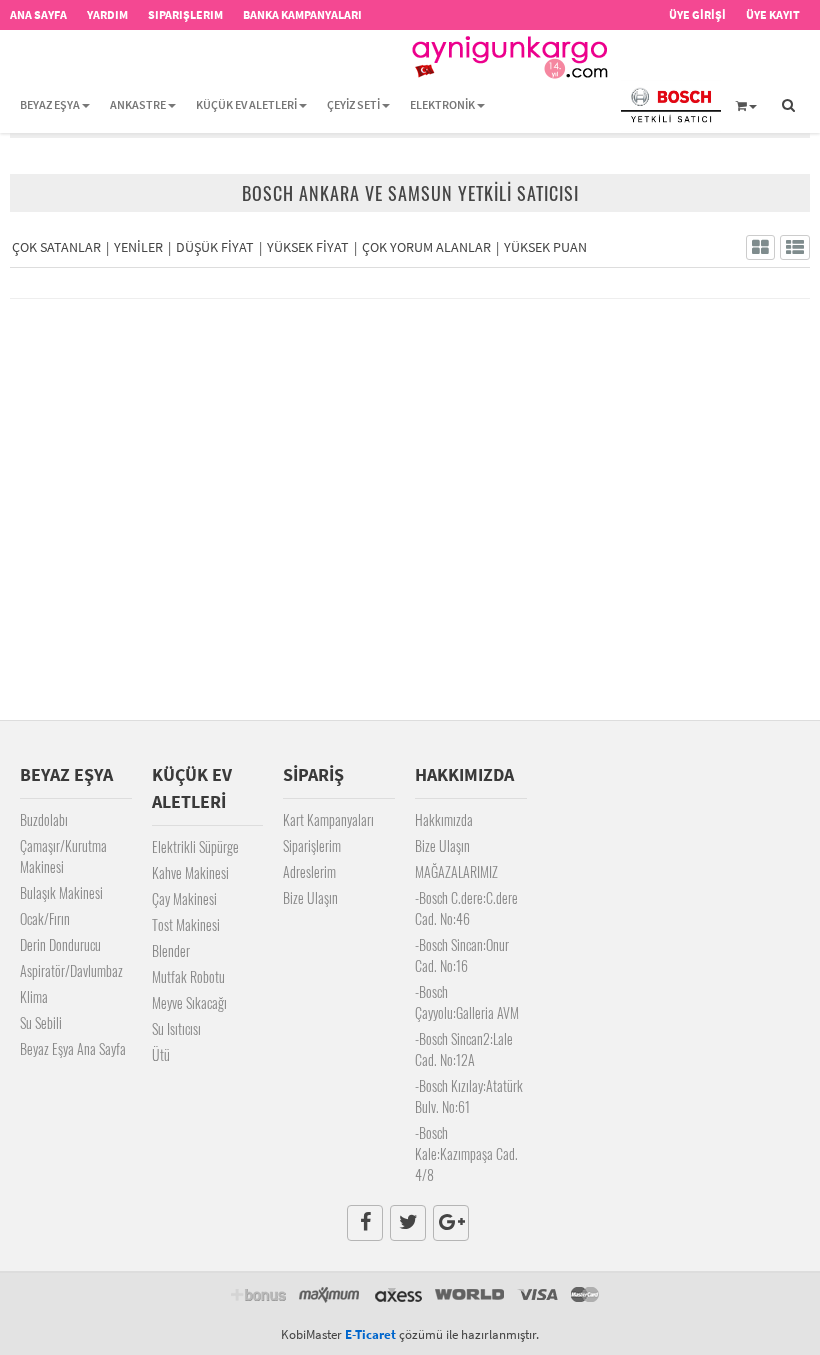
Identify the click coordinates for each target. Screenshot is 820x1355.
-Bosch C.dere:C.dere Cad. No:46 (466, 908)
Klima (34, 996)
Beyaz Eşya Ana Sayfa (73, 1048)
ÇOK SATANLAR (56, 247)
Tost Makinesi (186, 924)
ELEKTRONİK (442, 104)
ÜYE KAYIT (773, 14)
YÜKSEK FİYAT (308, 247)
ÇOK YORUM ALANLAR (426, 247)
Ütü (161, 1054)
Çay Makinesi (184, 898)
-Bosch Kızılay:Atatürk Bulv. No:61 (469, 1096)
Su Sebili (41, 1022)
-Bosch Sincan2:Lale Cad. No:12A (464, 1049)
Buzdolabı (44, 819)
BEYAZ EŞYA (50, 104)
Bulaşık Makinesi (61, 892)
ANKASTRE (138, 104)
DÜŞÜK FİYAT (215, 247)
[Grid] (760, 247)
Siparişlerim (312, 845)
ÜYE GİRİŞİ (697, 14)
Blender (171, 950)
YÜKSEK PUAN (545, 247)
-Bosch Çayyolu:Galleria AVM (467, 1002)
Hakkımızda (444, 819)
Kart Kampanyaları (328, 819)
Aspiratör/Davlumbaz (71, 970)
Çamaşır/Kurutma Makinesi (63, 856)
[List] (795, 247)
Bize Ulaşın (310, 897)
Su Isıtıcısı (176, 1028)
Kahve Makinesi (190, 872)
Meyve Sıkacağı (189, 1002)
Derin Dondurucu (60, 944)
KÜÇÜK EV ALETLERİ (246, 104)
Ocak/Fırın (45, 918)
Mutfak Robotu (188, 976)
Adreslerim (309, 871)
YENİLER (138, 247)
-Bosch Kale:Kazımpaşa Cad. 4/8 (466, 1153)
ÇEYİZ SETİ (353, 104)
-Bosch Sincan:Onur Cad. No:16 (462, 955)
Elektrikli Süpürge (195, 846)
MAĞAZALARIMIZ (456, 871)
